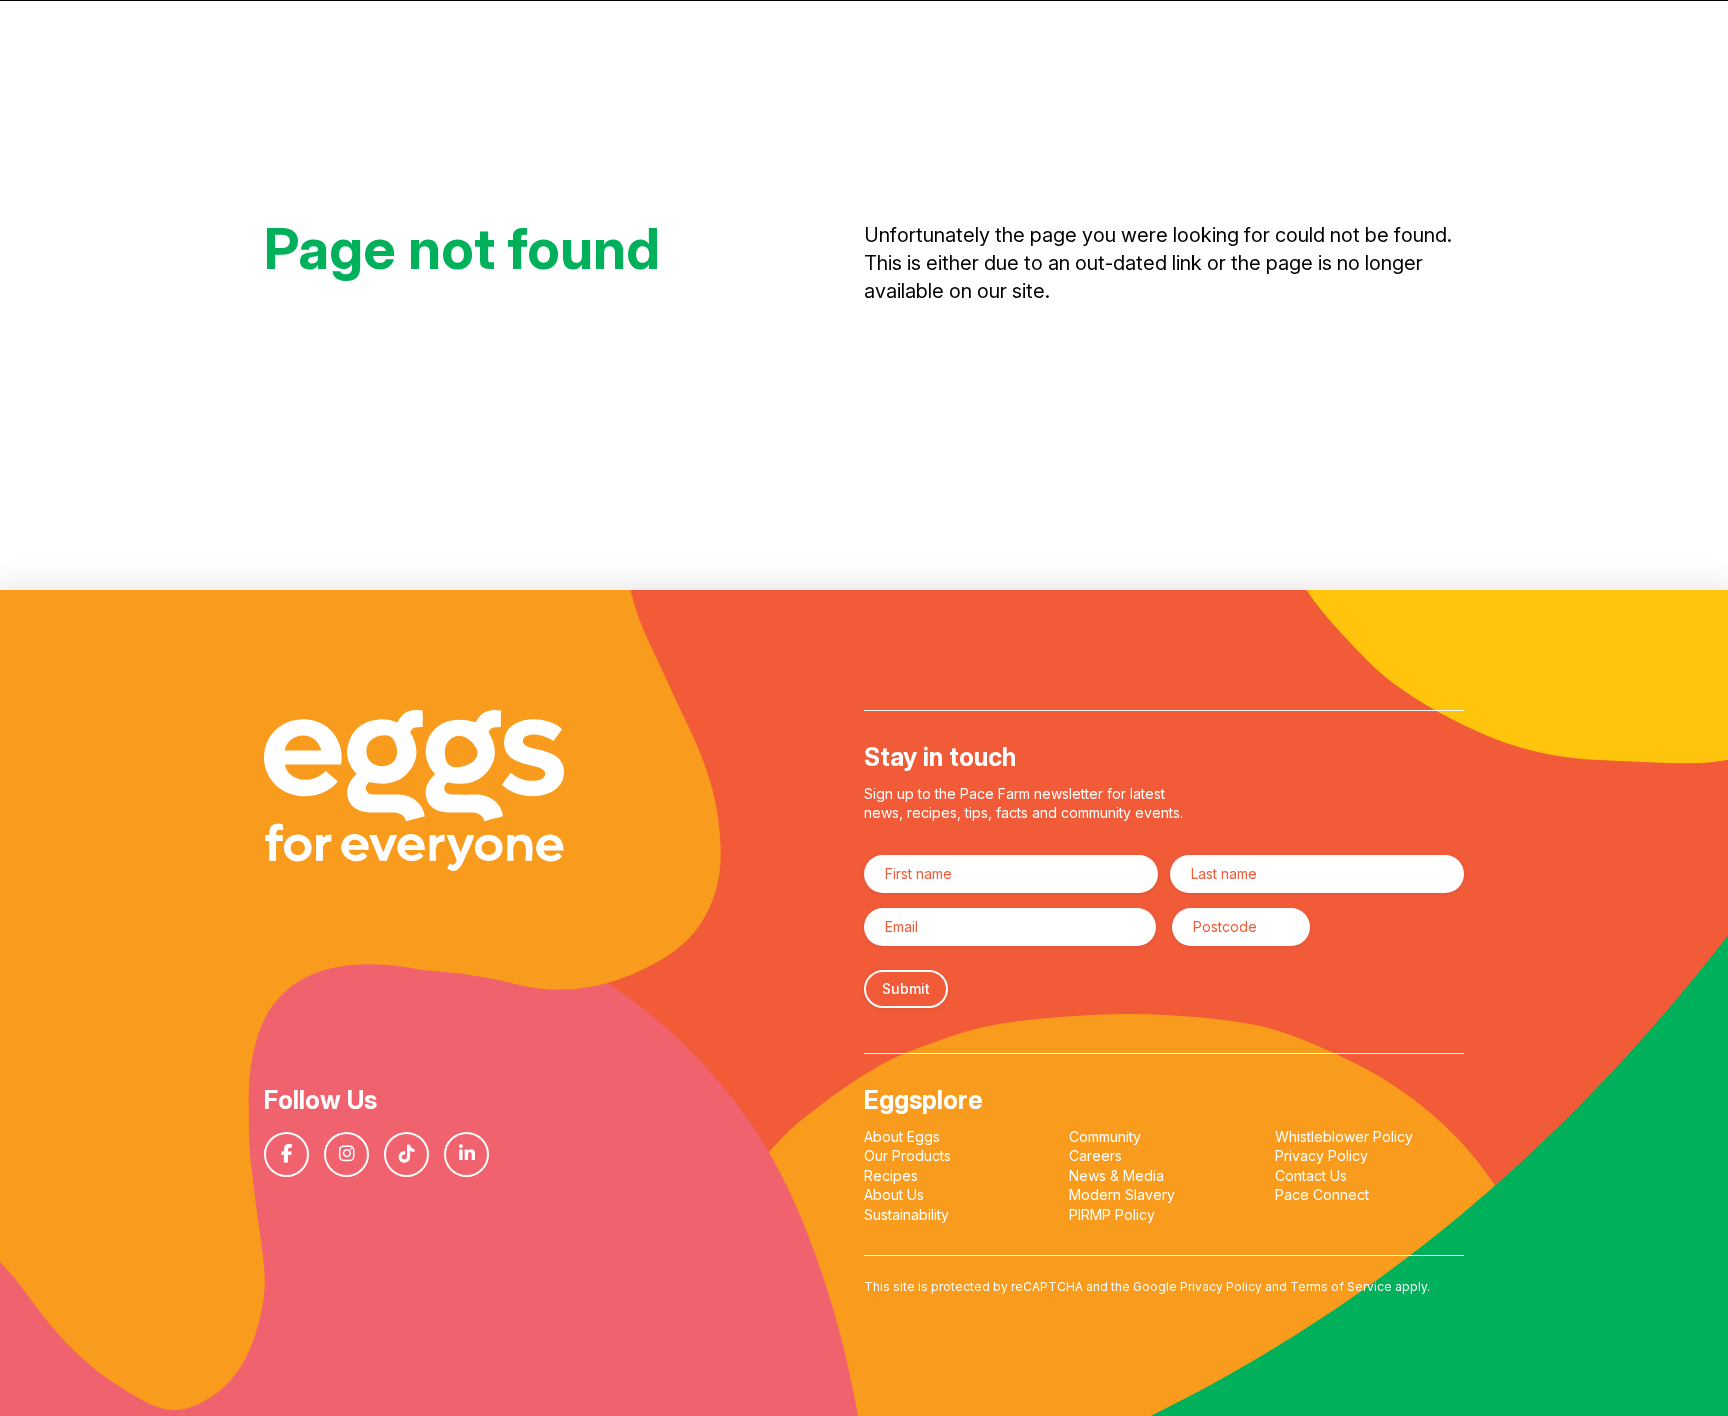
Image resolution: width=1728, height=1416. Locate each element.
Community (1105, 1136)
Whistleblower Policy (1344, 1136)
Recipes (891, 1175)
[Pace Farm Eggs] (414, 790)
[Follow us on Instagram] (354, 1154)
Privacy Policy (1321, 1155)
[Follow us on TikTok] (414, 1154)
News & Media (1116, 1175)
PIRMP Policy (1112, 1214)
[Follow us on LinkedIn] (474, 1154)
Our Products (907, 1155)
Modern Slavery (1122, 1194)
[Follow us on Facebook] (294, 1154)
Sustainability (906, 1214)
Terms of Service (1341, 1286)
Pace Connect (1322, 1194)
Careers (1095, 1155)
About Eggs (902, 1136)
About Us (894, 1194)
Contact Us (1311, 1175)
